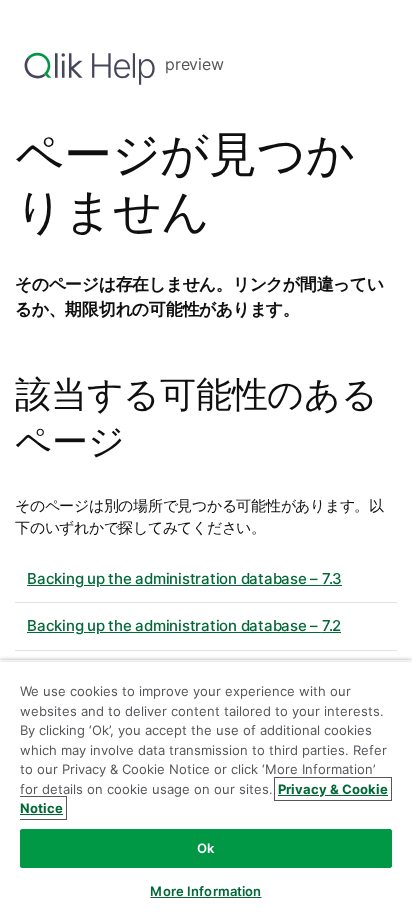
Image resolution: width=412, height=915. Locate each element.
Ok (205, 848)
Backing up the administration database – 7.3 (184, 578)
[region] (206, 787)
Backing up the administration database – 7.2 (184, 625)
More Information (205, 891)
